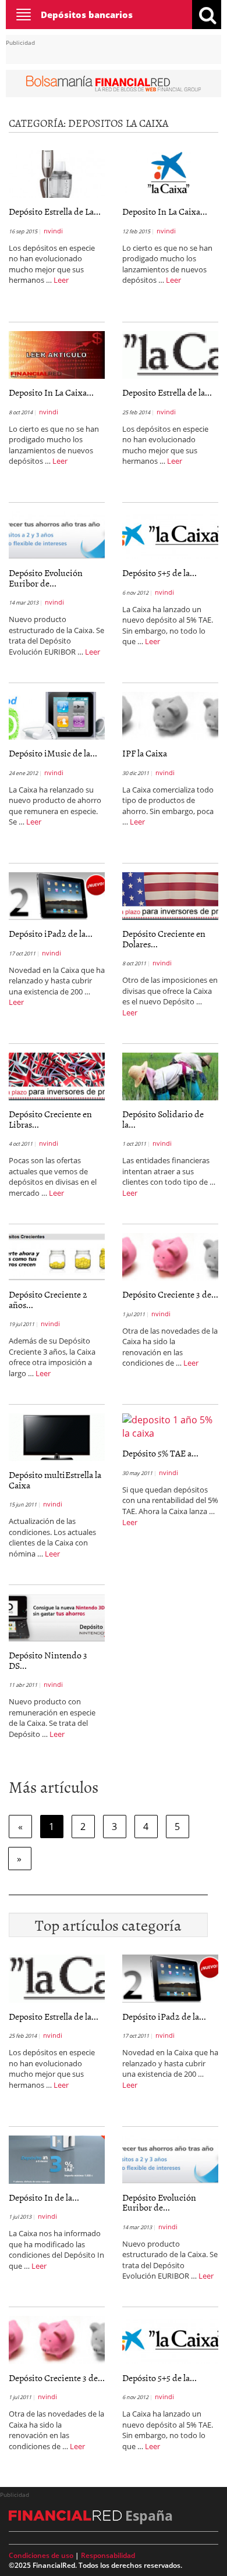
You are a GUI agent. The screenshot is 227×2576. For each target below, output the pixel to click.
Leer (61, 280)
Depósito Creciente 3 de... (170, 1294)
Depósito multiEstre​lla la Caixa (55, 1480)
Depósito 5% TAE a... (160, 1453)
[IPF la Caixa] (170, 715)
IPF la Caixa (145, 753)
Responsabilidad (108, 2555)
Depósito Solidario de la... (163, 1119)
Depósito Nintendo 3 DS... (48, 1660)
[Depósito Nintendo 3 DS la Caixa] (57, 1616)
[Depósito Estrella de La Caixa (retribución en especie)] (57, 173)
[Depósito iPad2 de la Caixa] (57, 895)
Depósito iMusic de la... (53, 753)
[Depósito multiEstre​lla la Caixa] (57, 1436)
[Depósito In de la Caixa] (57, 2159)
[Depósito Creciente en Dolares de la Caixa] (170, 895)
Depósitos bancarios (87, 15)
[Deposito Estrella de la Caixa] (170, 354)
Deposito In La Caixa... (165, 211)
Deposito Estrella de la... (167, 392)
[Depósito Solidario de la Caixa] (170, 1075)
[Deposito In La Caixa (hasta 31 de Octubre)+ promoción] (57, 354)
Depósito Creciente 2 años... (48, 1299)
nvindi (53, 231)
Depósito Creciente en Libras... (50, 1119)
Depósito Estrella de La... (55, 211)
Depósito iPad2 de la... (51, 933)
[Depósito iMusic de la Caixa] (57, 715)
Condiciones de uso (41, 2555)
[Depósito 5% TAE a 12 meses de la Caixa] (170, 1426)
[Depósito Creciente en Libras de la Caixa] (57, 1075)
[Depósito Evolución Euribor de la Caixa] (57, 534)
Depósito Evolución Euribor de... (46, 578)
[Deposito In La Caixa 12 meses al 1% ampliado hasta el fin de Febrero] (170, 173)
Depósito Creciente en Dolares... (164, 939)
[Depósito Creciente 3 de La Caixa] (170, 1256)
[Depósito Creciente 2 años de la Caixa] (57, 1256)
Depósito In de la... (44, 2197)
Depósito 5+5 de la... (159, 573)
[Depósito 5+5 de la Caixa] (170, 534)
